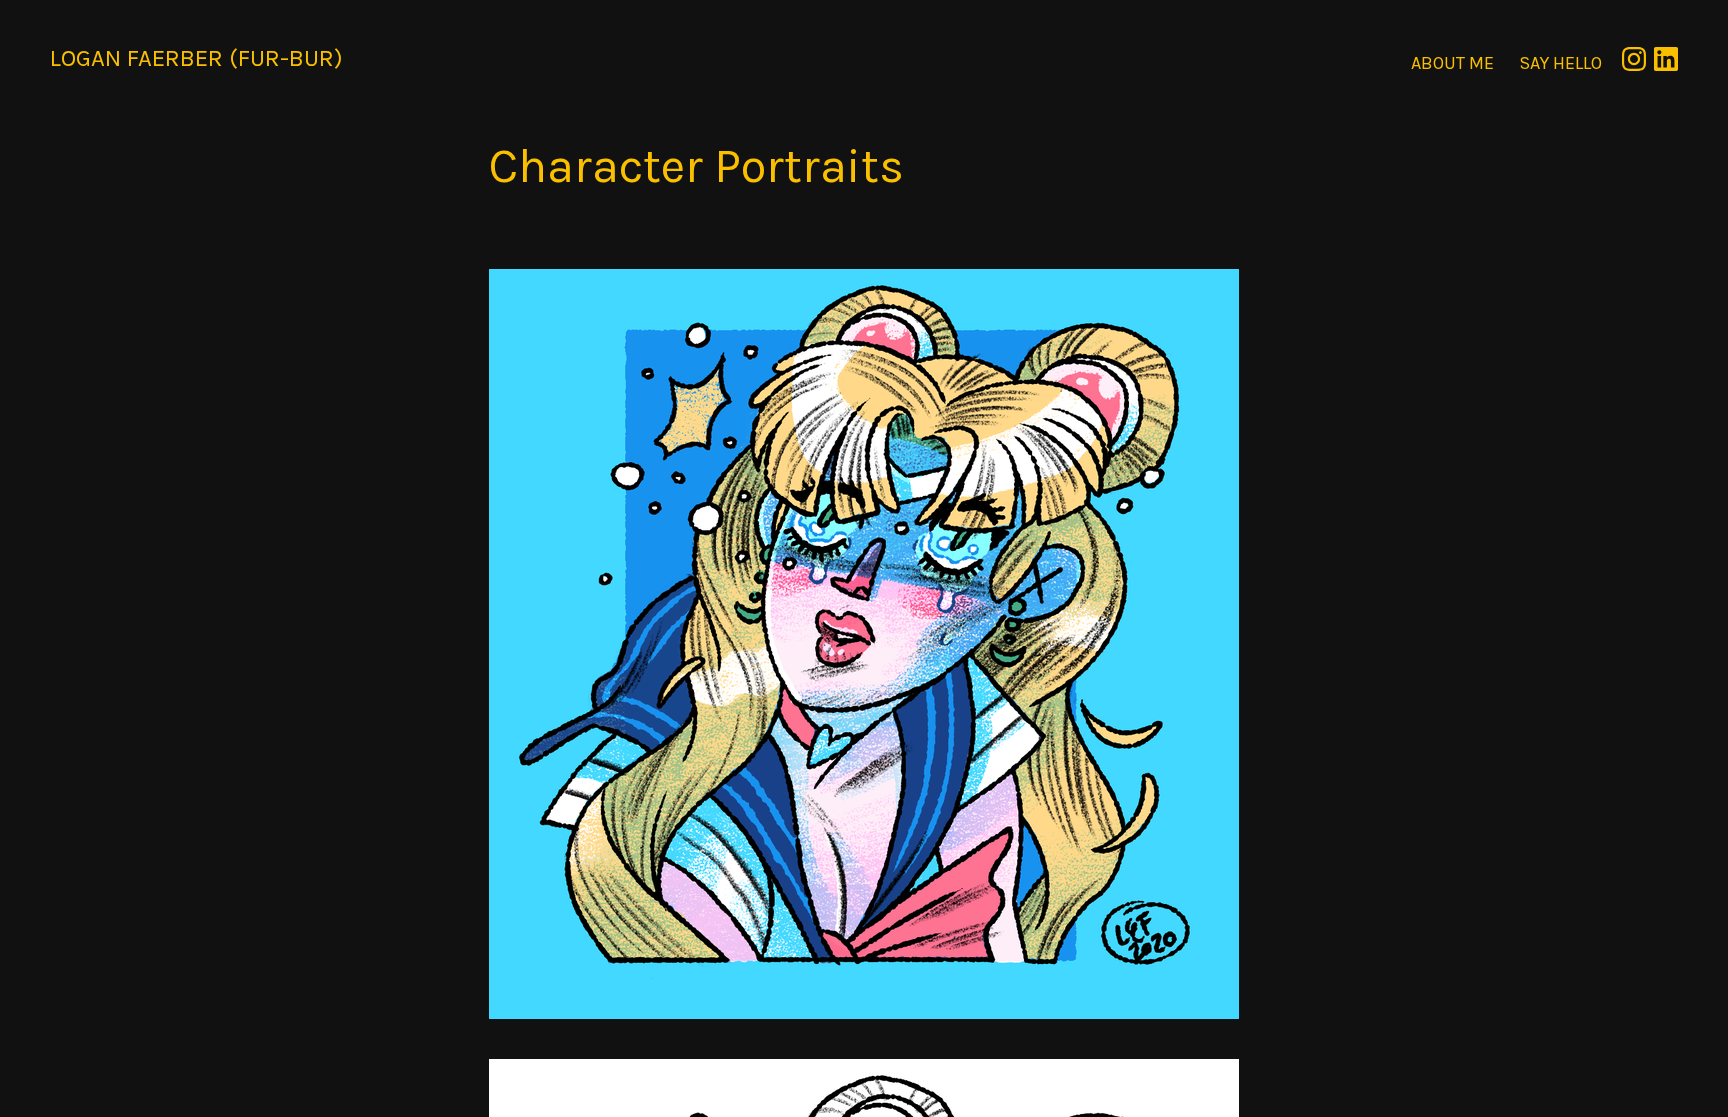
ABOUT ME (1452, 63)
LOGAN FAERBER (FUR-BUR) (196, 58)
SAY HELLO (1560, 63)
